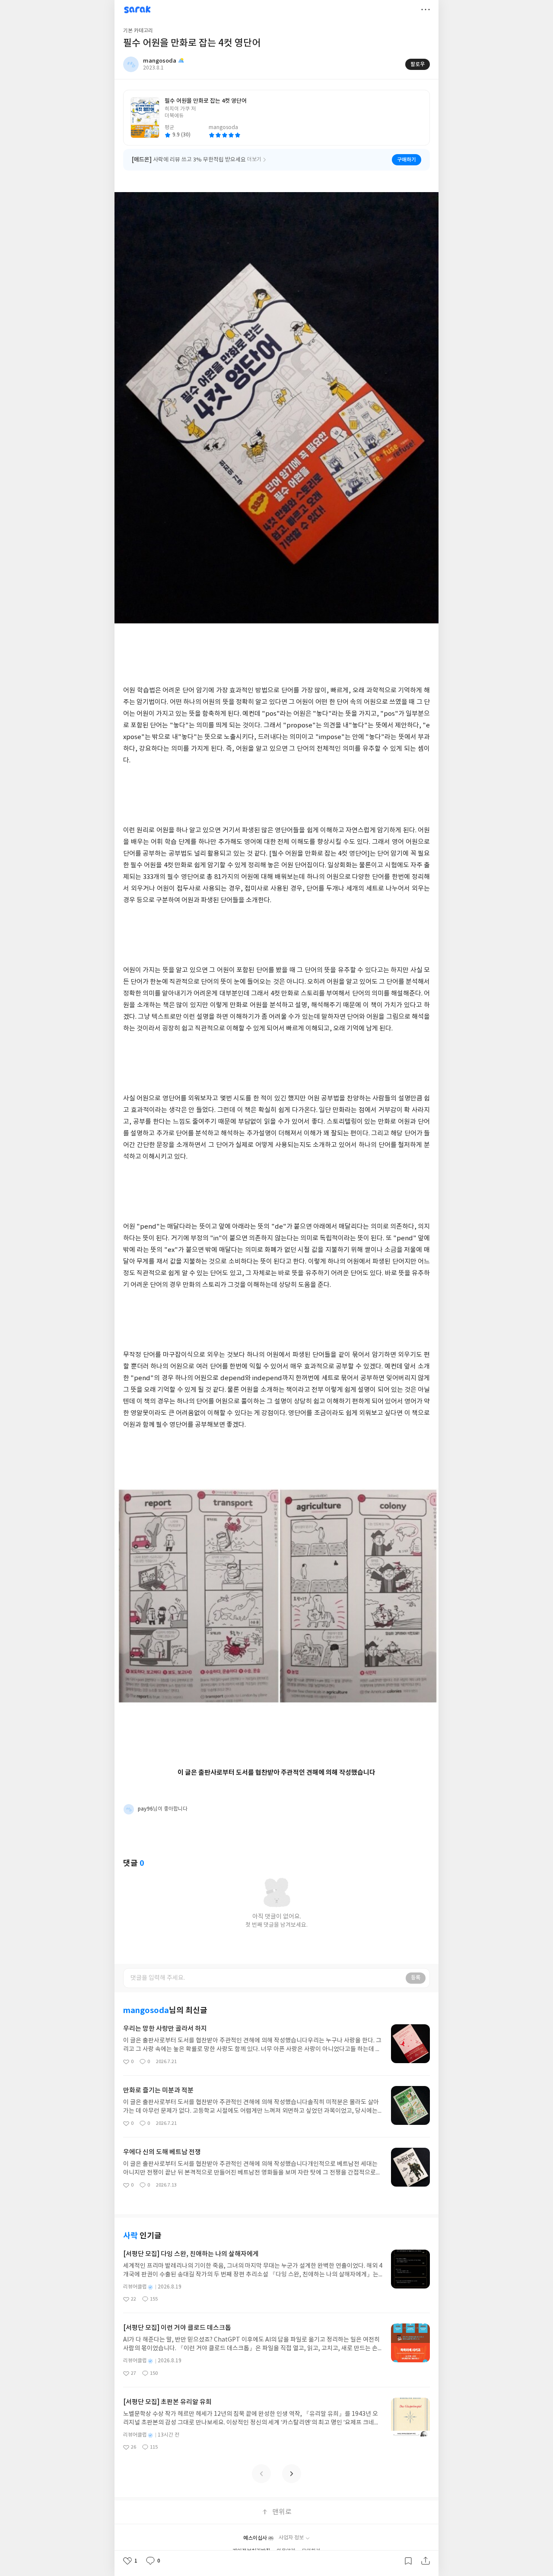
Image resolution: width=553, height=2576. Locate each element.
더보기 (426, 9)
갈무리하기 (408, 2561)
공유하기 (426, 2561)
